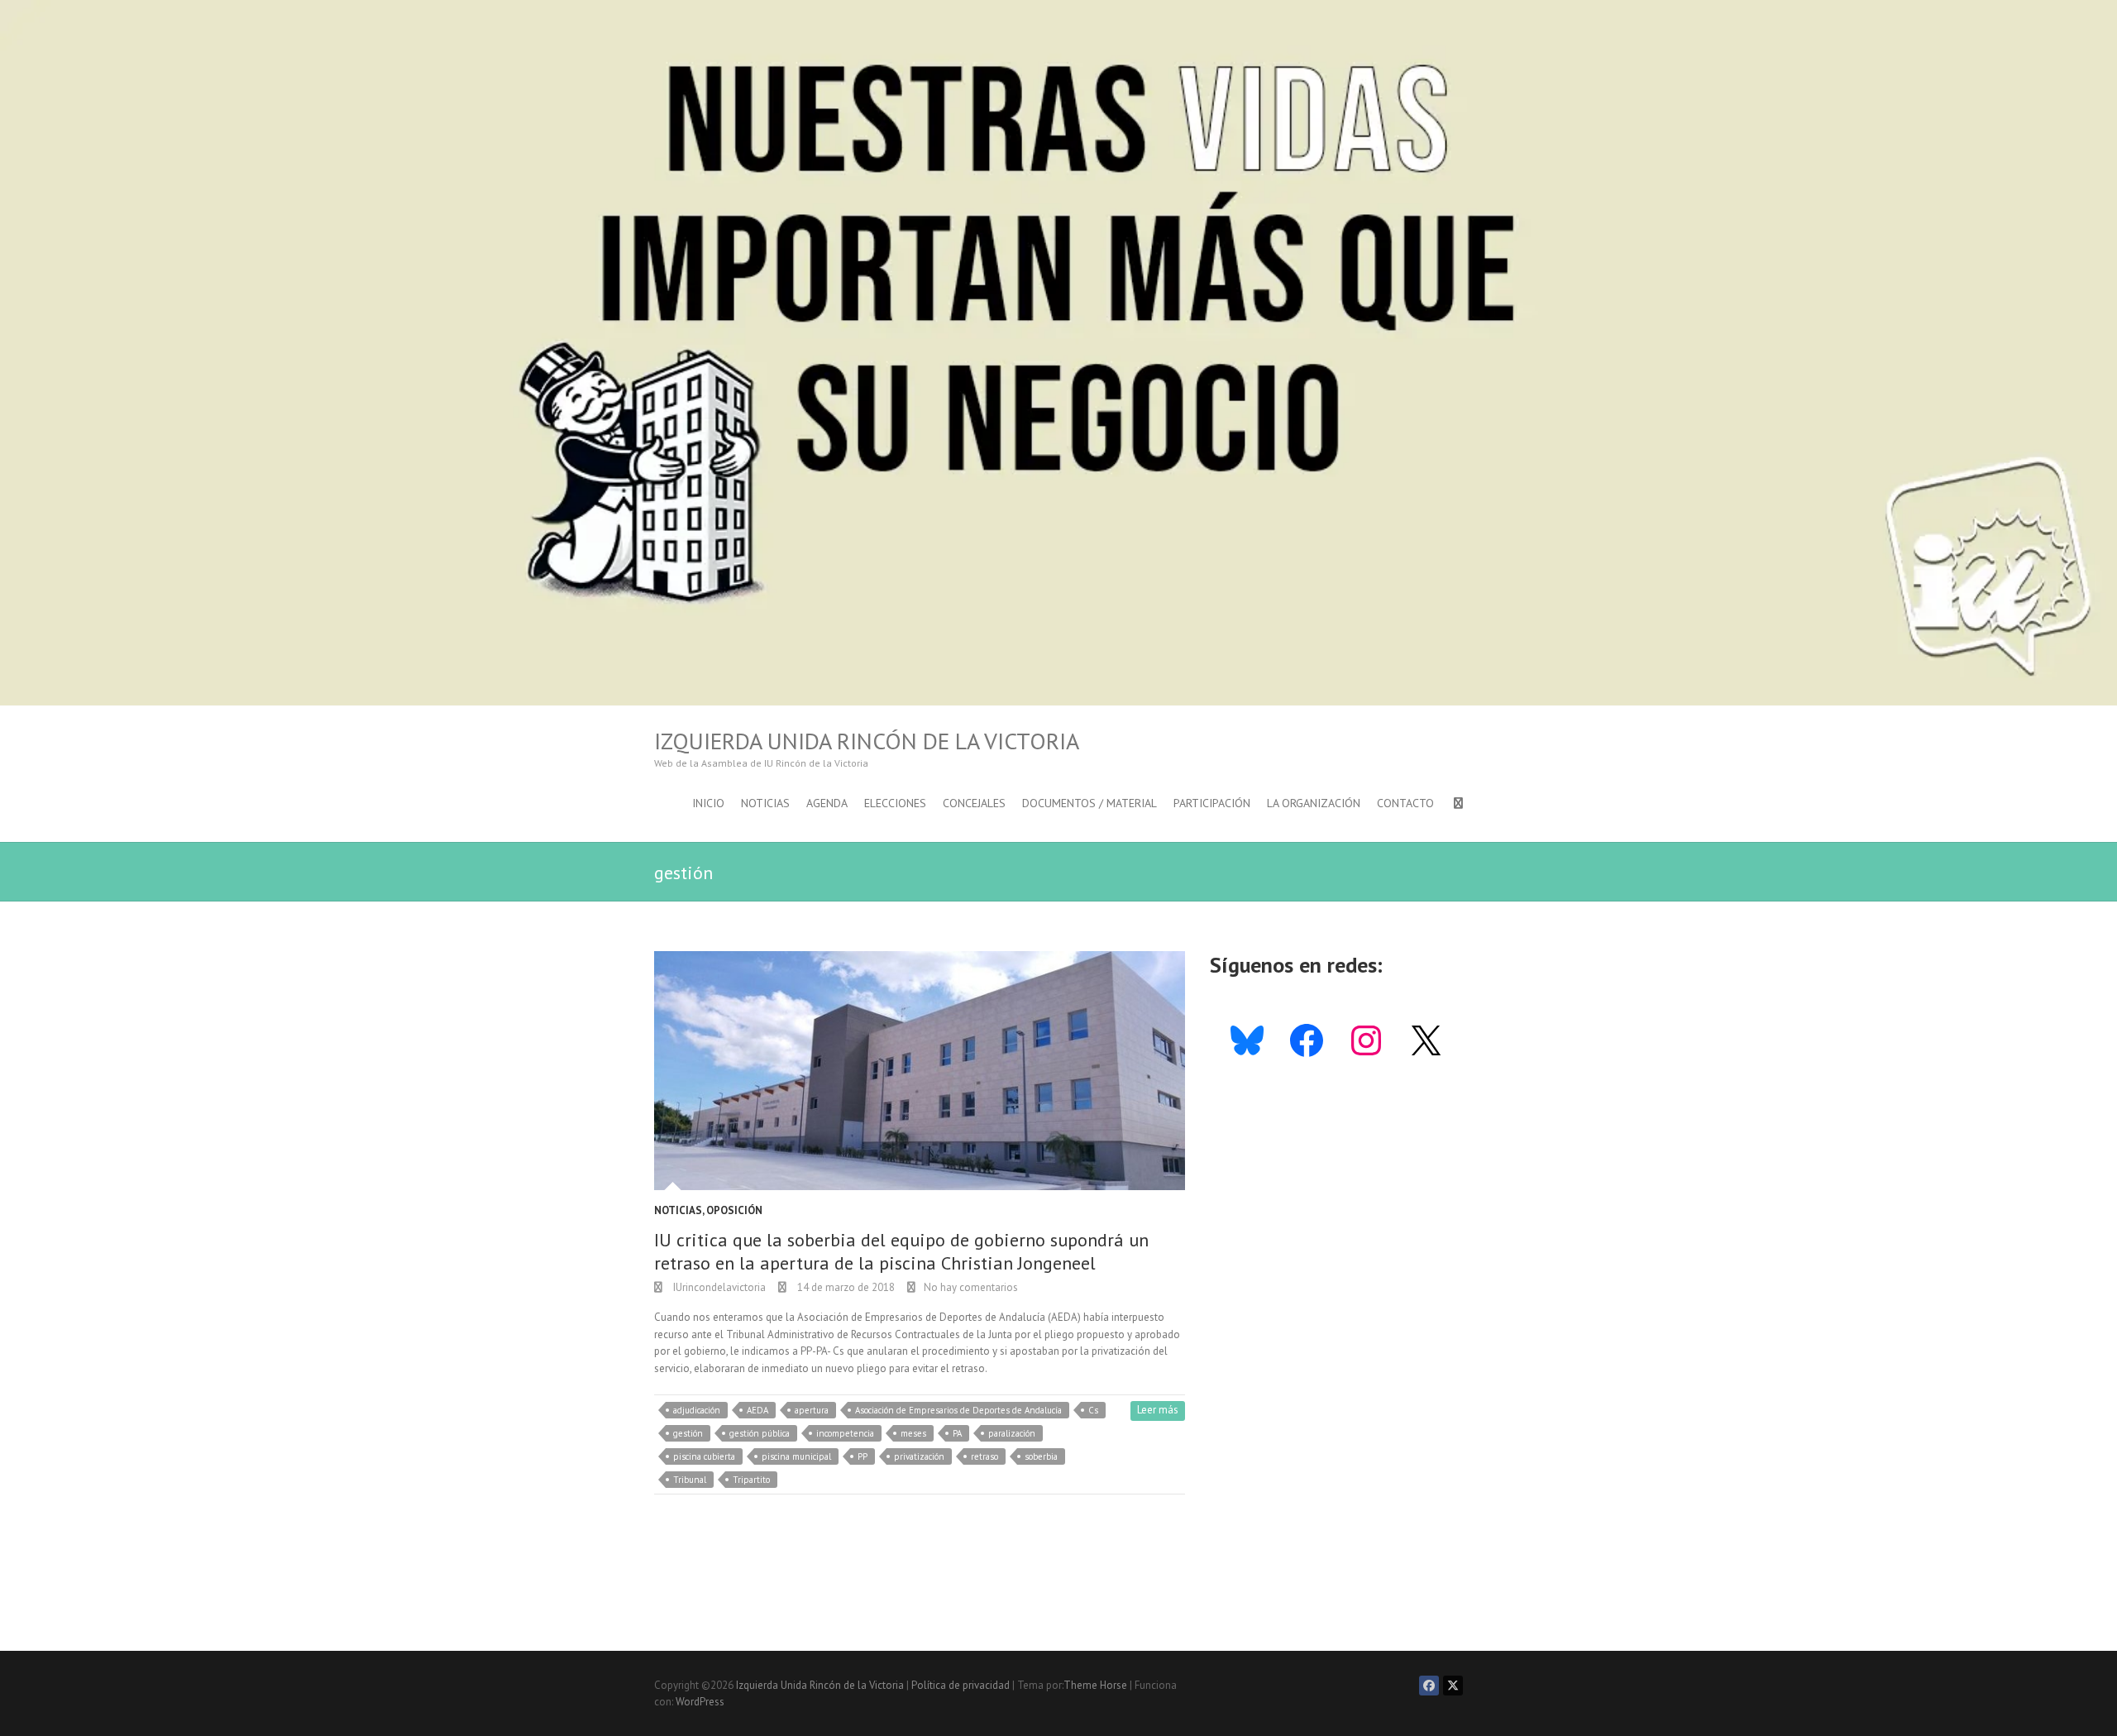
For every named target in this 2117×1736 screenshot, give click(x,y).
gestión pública (760, 1433)
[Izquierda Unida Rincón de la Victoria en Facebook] (1429, 1686)
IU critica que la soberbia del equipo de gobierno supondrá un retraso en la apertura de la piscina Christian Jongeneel (901, 1252)
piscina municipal (796, 1456)
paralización (1012, 1433)
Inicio (708, 803)
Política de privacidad (961, 1685)
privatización (919, 1456)
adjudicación (697, 1410)
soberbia (1041, 1456)
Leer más (1158, 1410)
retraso (984, 1456)
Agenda (827, 803)
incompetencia (845, 1433)
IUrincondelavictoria (718, 1287)
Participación (1212, 803)
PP (863, 1456)
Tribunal (690, 1480)
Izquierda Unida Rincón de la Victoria (867, 741)
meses (913, 1433)
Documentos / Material (1090, 803)
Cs (1093, 1410)
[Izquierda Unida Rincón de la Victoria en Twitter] (1453, 1686)
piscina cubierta (704, 1456)
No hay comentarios (971, 1287)
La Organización (1314, 803)
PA (957, 1433)
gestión (688, 1433)
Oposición (734, 1210)
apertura (812, 1410)
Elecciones (895, 803)
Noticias (765, 803)
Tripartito (751, 1480)
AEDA (757, 1410)
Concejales (974, 803)
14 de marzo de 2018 (845, 1287)
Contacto (1405, 803)
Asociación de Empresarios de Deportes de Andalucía (958, 1410)
